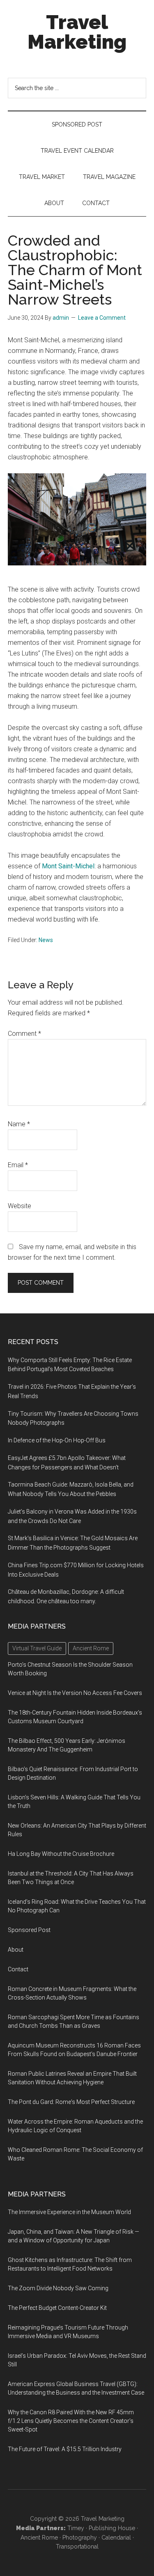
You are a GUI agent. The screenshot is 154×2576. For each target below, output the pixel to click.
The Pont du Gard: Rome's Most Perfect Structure (71, 2102)
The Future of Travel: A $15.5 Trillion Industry (65, 2449)
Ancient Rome (39, 2538)
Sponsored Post (29, 1930)
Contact (18, 1969)
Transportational (77, 2547)
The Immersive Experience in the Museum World (69, 2212)
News (46, 940)
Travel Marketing (77, 32)
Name (19, 1124)
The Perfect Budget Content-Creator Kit (57, 2308)
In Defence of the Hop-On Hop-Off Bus (57, 1440)
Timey (76, 2528)
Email (18, 1165)
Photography (80, 2538)
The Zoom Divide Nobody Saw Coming (58, 2288)
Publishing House (112, 2528)
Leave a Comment (102, 318)
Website (20, 1206)
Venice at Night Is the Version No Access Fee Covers (75, 1693)
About (16, 1950)
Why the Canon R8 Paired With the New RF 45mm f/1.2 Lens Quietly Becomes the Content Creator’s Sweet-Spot (71, 2421)
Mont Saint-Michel (68, 866)
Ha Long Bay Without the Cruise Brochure (61, 1854)
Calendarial (116, 2538)
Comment (24, 1034)
